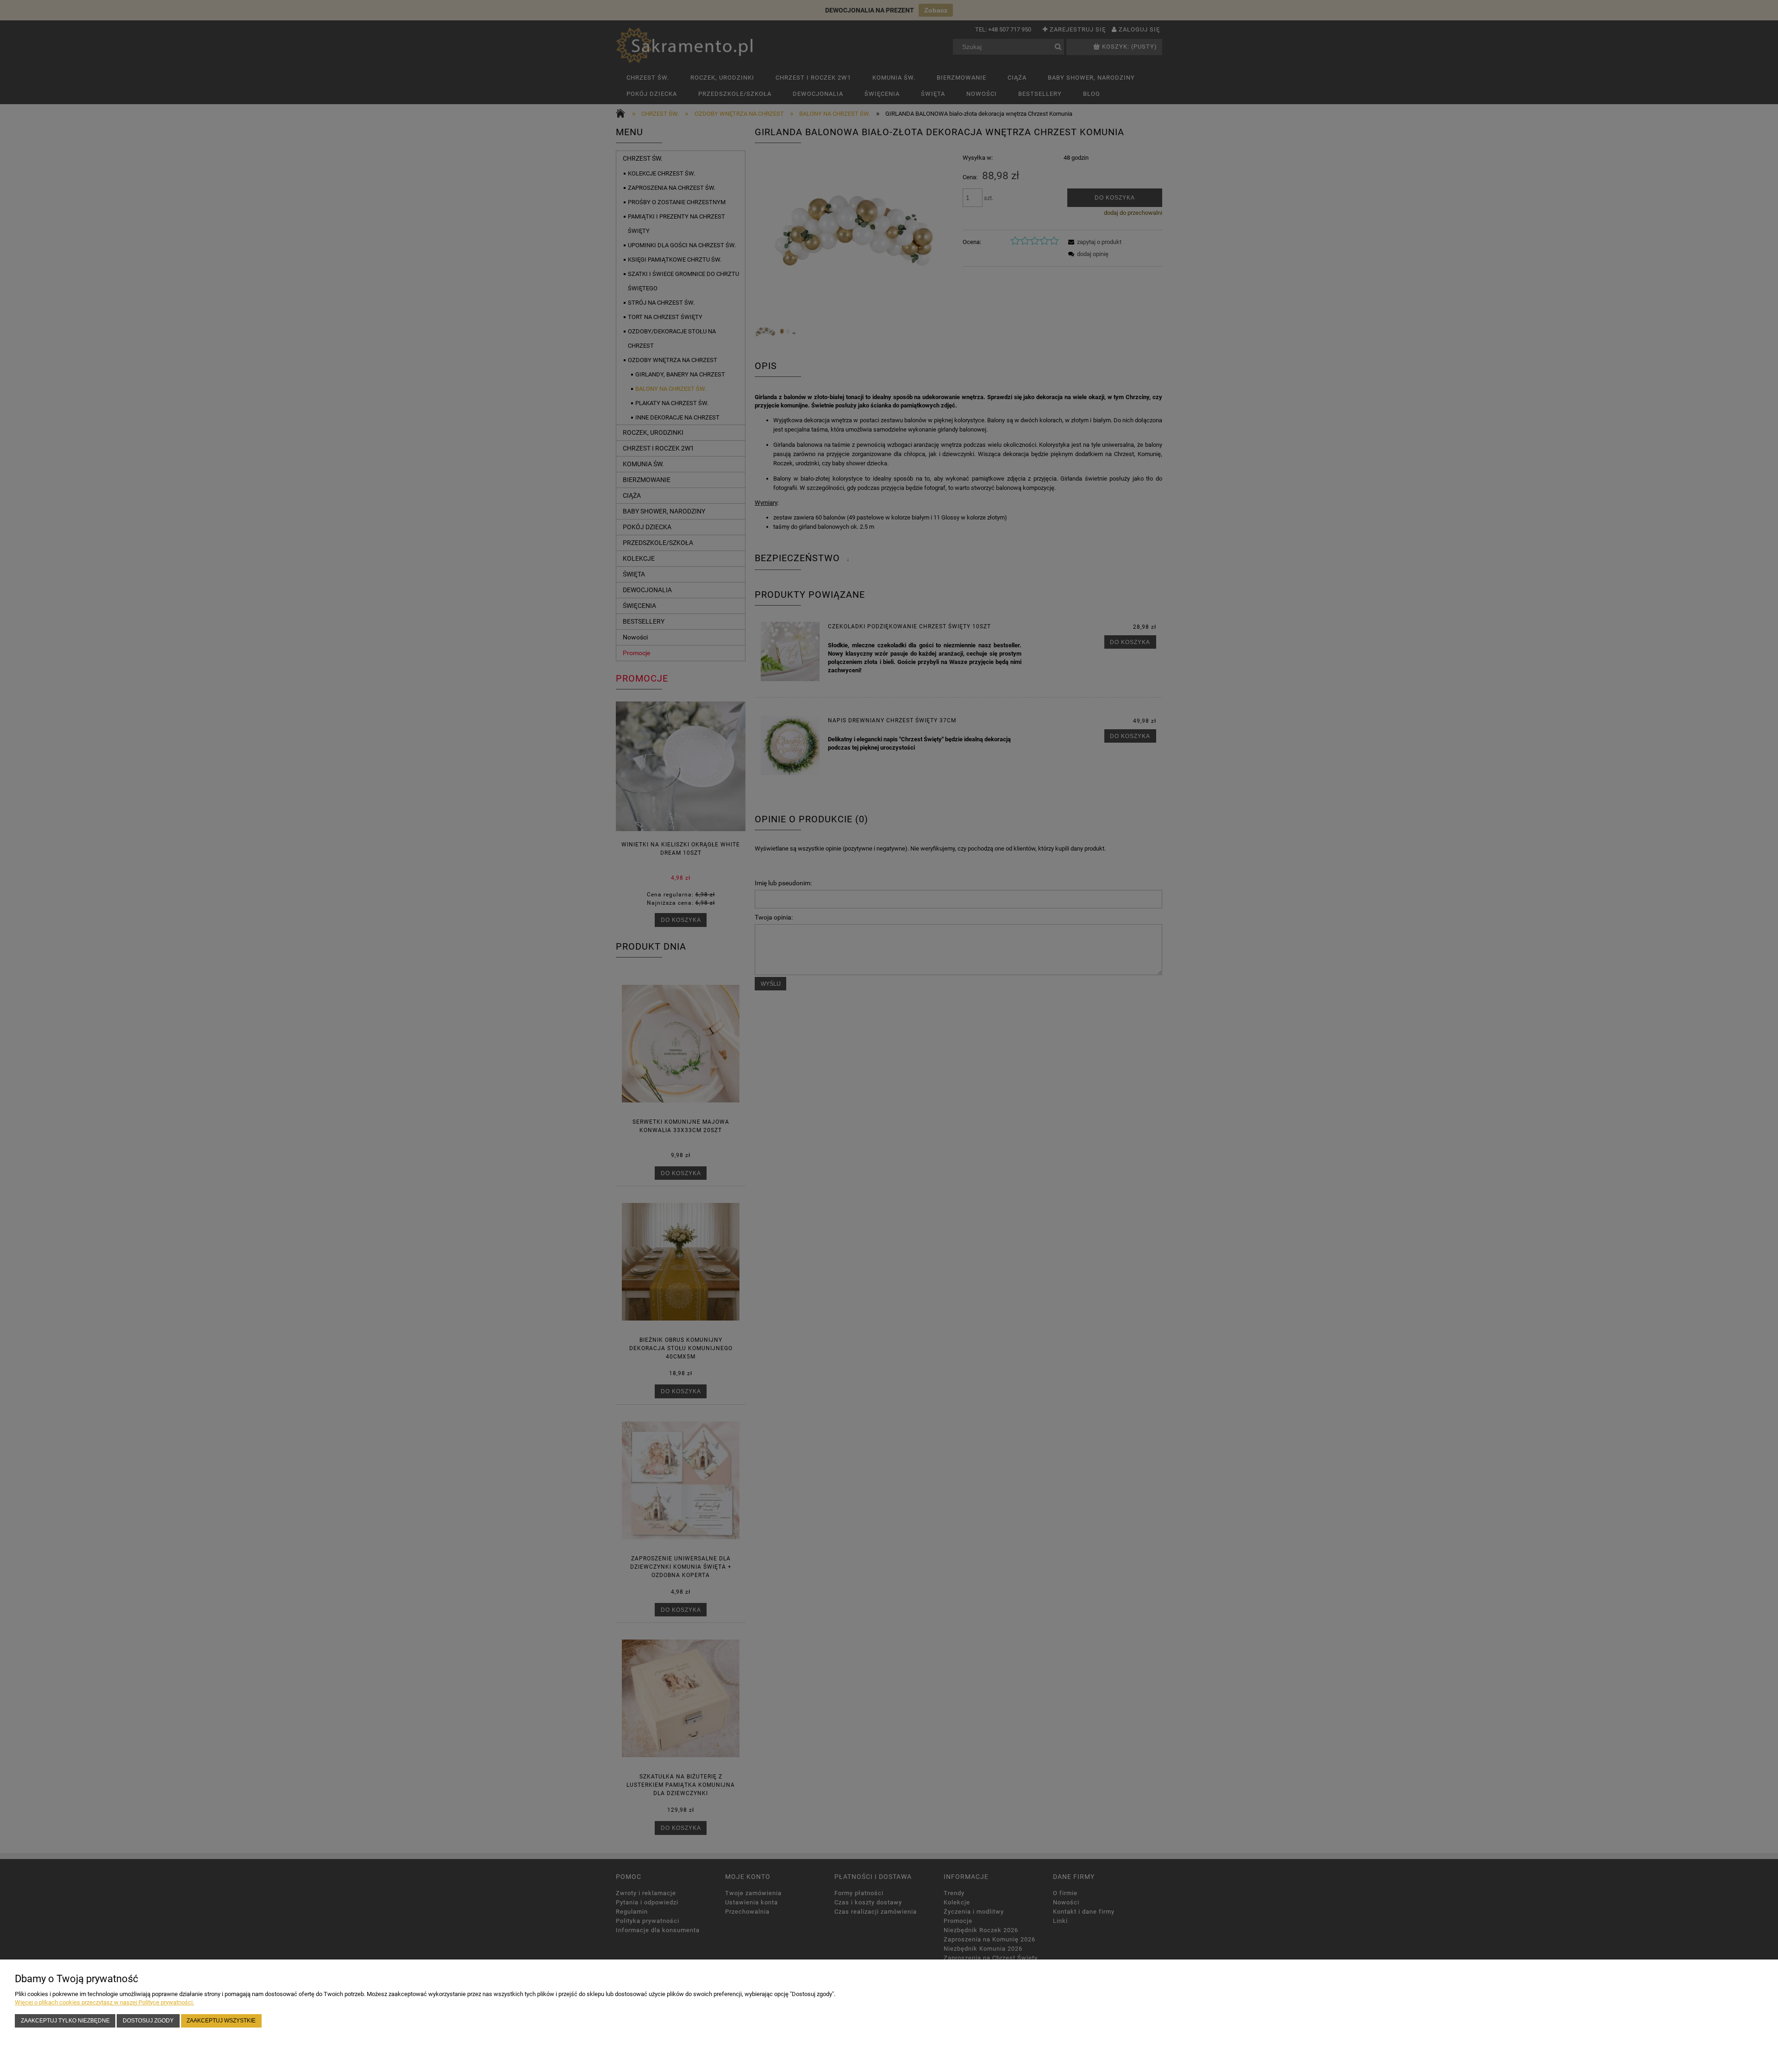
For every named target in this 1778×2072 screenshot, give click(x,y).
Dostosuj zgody (148, 2020)
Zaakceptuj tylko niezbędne (65, 2020)
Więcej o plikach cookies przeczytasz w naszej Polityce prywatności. (104, 2002)
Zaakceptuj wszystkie (221, 2020)
